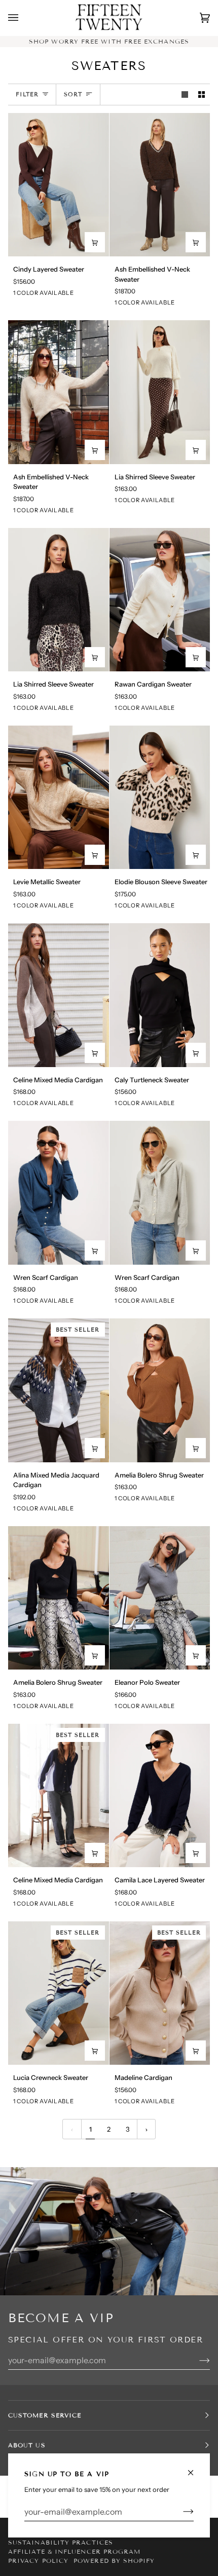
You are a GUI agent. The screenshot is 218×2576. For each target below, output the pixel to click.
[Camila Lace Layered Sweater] (160, 1796)
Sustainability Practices (61, 2542)
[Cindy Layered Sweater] (59, 185)
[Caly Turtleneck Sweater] (160, 995)
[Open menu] (23, 18)
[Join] (180, 2512)
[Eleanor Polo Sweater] (160, 1598)
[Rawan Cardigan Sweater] (160, 600)
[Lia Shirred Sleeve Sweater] (160, 392)
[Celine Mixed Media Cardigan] (59, 995)
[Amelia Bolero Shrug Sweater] (160, 1390)
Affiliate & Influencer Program (74, 2551)
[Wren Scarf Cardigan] (59, 1193)
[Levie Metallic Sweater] (59, 798)
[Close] (195, 2468)
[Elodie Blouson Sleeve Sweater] (160, 798)
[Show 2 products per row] (202, 94)
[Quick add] (95, 242)
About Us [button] (27, 2445)
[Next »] (147, 2129)
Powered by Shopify (114, 2561)
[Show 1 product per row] (185, 94)
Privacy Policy (38, 2561)
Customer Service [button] (45, 2415)
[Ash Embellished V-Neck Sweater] (160, 185)
